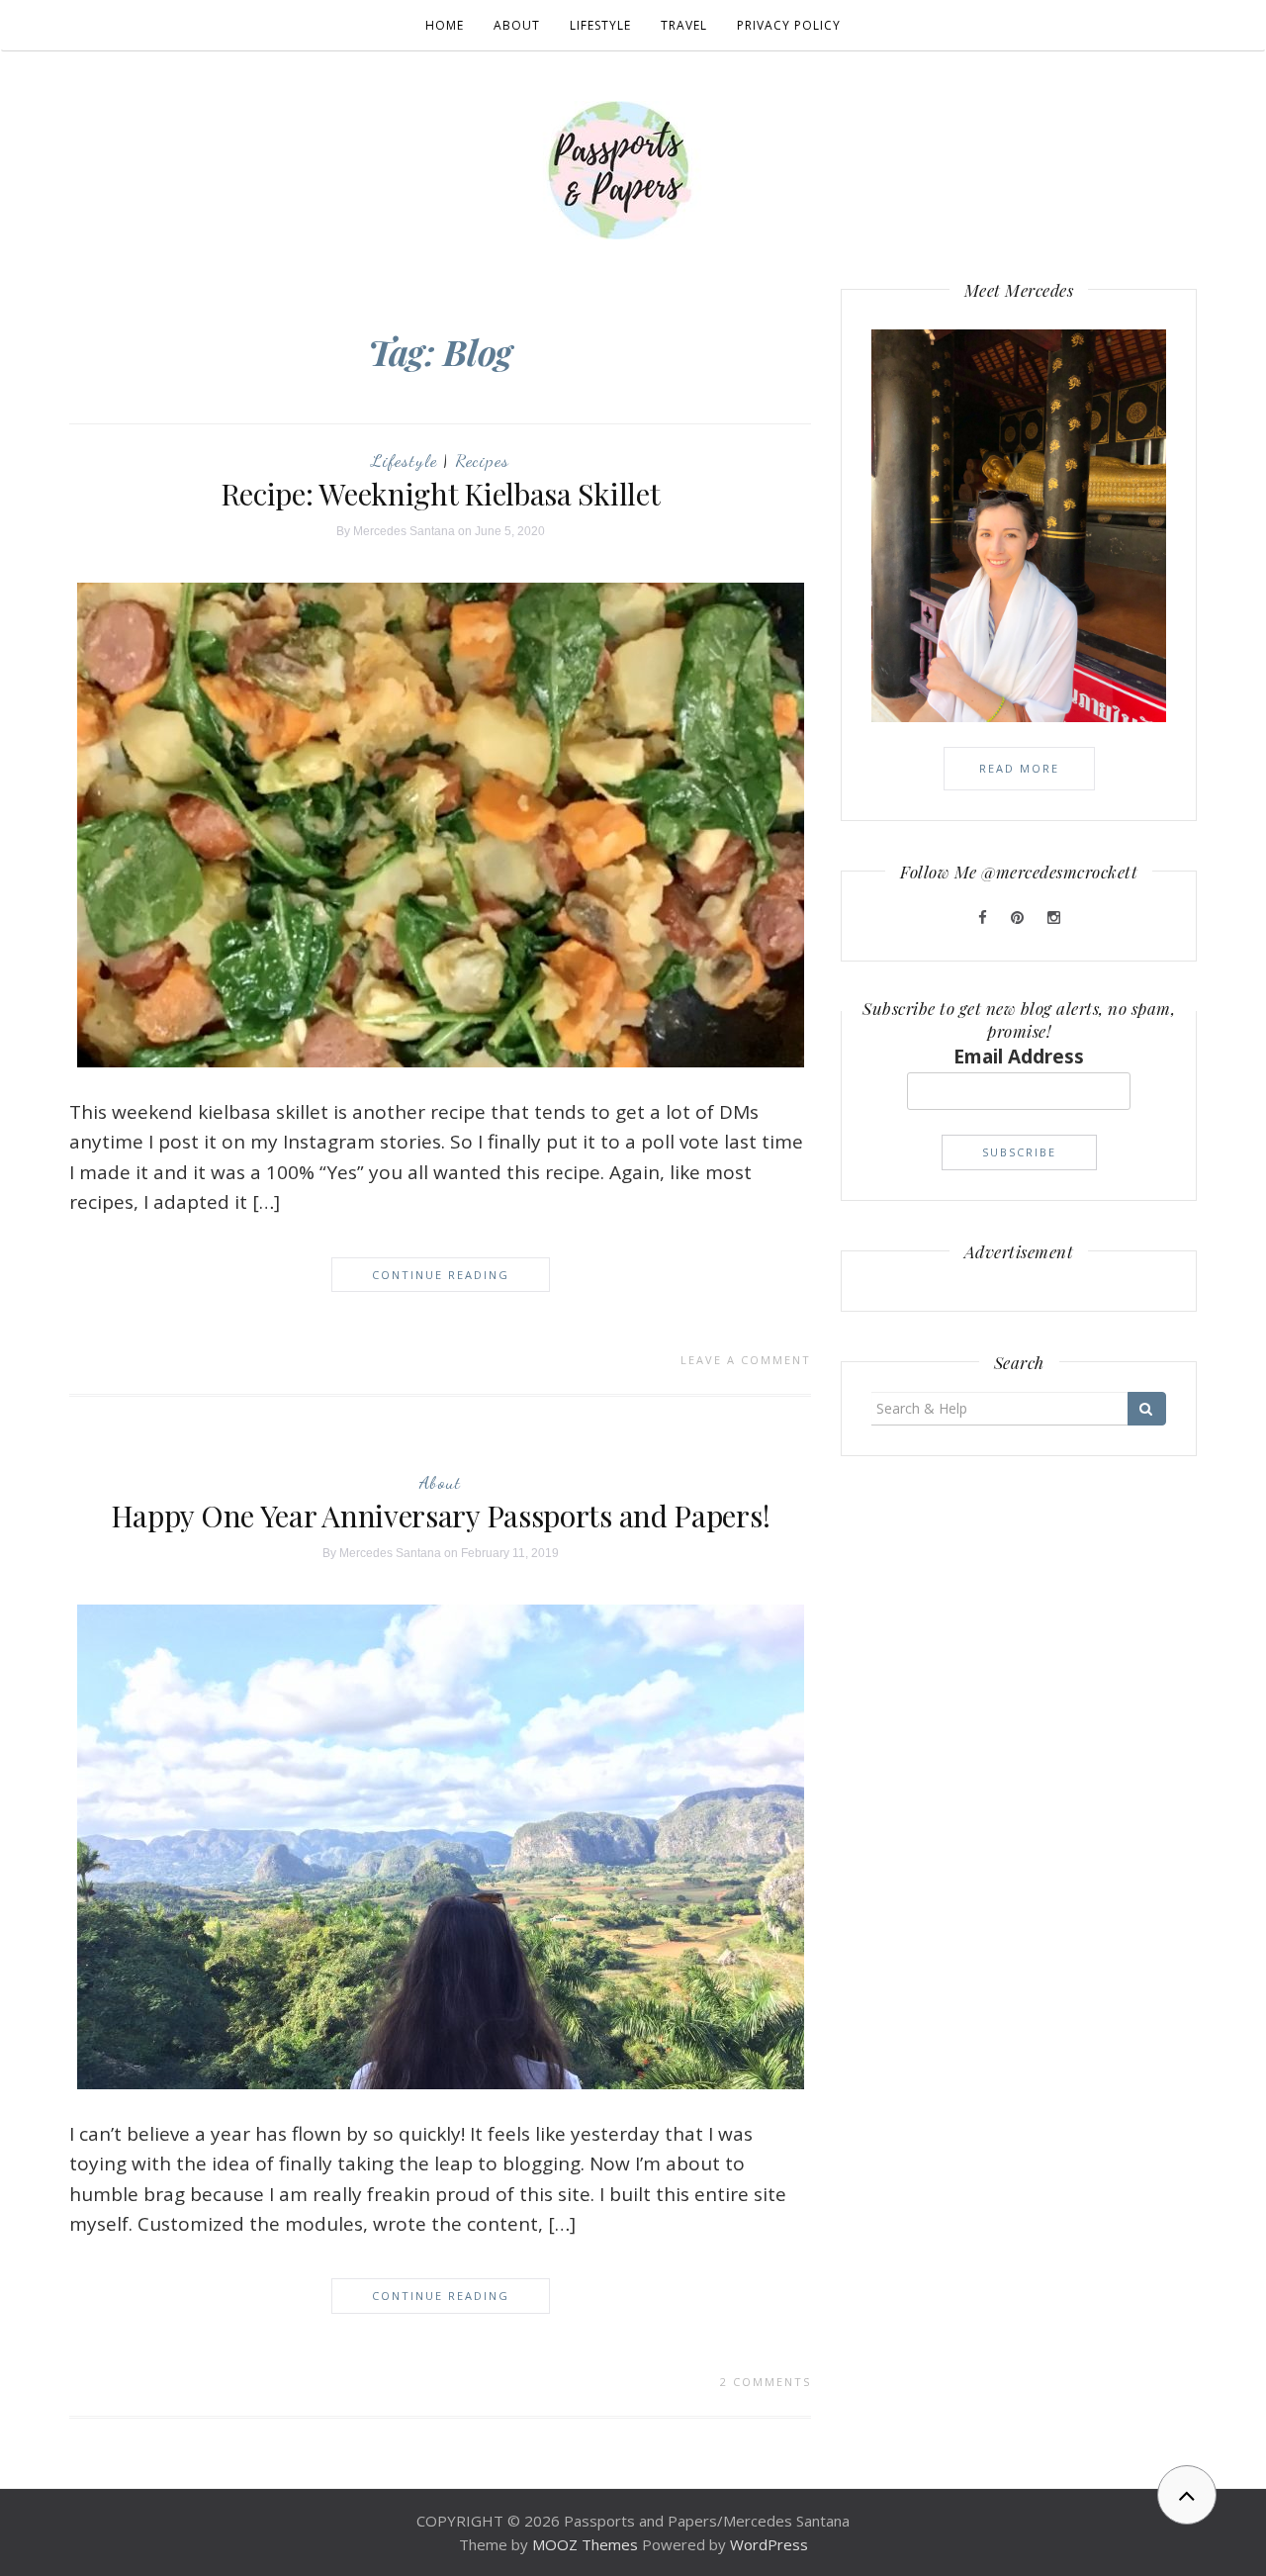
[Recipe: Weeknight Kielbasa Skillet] (441, 823)
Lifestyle (600, 25)
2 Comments (766, 2382)
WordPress (769, 2544)
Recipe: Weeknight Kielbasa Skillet (441, 494)
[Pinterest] (1019, 917)
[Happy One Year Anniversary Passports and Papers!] (441, 1845)
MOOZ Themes (585, 2544)
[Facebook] (985, 917)
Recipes (482, 460)
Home (445, 25)
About (517, 25)
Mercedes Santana (404, 531)
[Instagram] (1054, 917)
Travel (684, 25)
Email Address (1019, 1057)
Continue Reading (441, 1275)
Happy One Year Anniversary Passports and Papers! (441, 1516)
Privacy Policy (789, 25)
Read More (1019, 768)
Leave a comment (746, 1360)
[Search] (1147, 1409)
